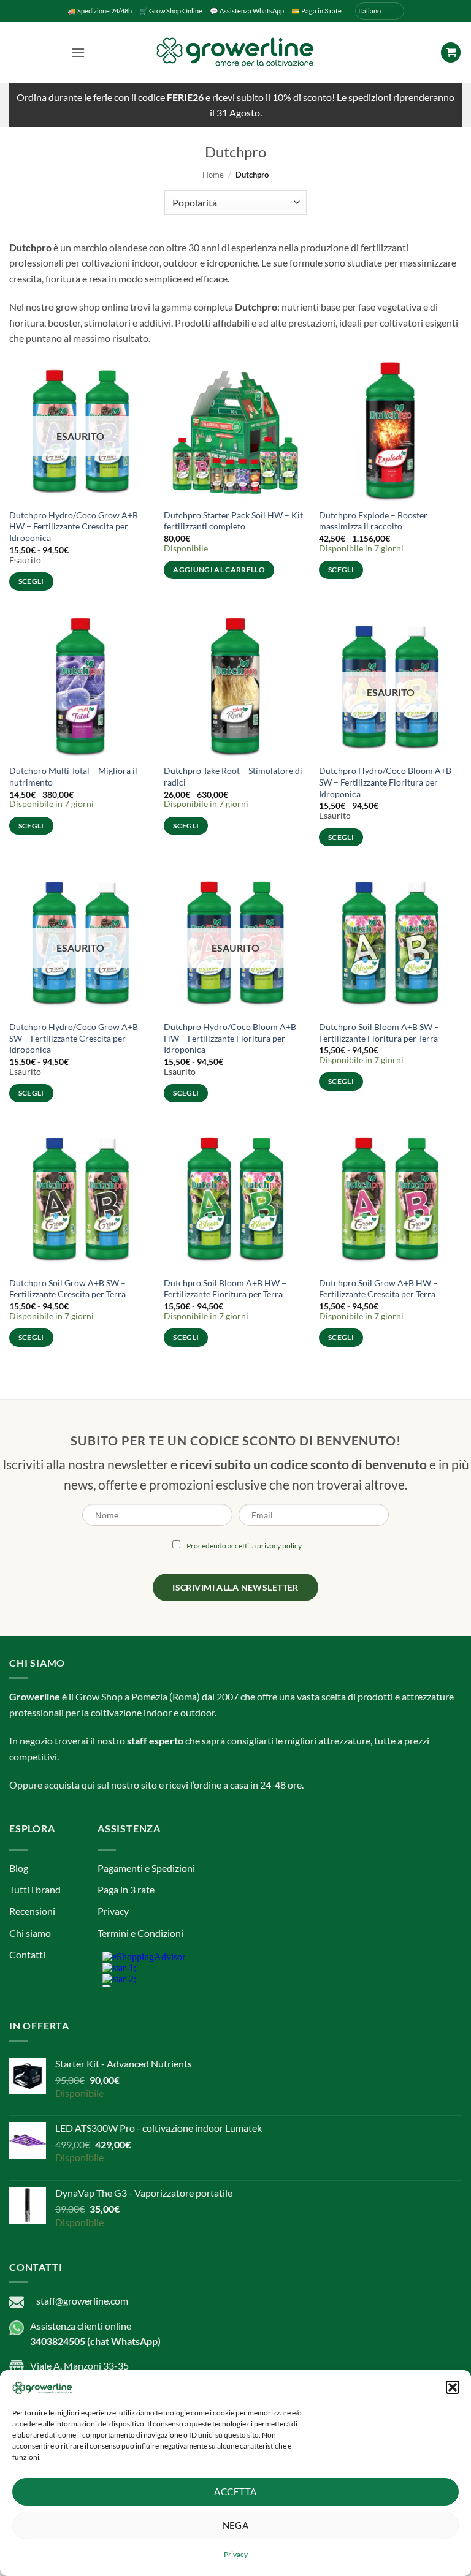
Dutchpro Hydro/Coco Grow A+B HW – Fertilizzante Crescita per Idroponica (74, 526)
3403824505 (58, 2341)
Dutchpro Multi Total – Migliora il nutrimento (73, 776)
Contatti (27, 1954)
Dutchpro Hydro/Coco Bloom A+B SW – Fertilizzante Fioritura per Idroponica (385, 782)
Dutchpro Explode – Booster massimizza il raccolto (373, 521)
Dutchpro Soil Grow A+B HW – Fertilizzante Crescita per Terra (378, 1289)
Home (213, 175)
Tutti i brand (35, 1889)
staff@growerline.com (82, 2301)
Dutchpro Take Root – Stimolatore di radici (233, 776)
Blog (19, 1868)
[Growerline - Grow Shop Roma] (235, 52)
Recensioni (32, 1911)
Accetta (235, 2491)
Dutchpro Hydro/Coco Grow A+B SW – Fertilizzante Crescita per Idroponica (74, 1038)
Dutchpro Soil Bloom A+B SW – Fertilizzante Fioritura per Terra (379, 1032)
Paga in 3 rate (126, 1889)
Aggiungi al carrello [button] (219, 570)
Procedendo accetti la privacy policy (244, 1546)
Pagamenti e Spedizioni (146, 1868)
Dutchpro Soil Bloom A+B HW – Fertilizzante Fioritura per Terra (225, 1289)
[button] (453, 2387)
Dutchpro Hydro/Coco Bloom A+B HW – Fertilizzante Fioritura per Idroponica (230, 1038)
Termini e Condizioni (140, 1933)
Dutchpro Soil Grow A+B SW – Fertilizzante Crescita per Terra (67, 1289)
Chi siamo (30, 1933)
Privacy (236, 2554)
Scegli (31, 581)
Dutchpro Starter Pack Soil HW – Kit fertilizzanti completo (233, 521)
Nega (236, 2525)
